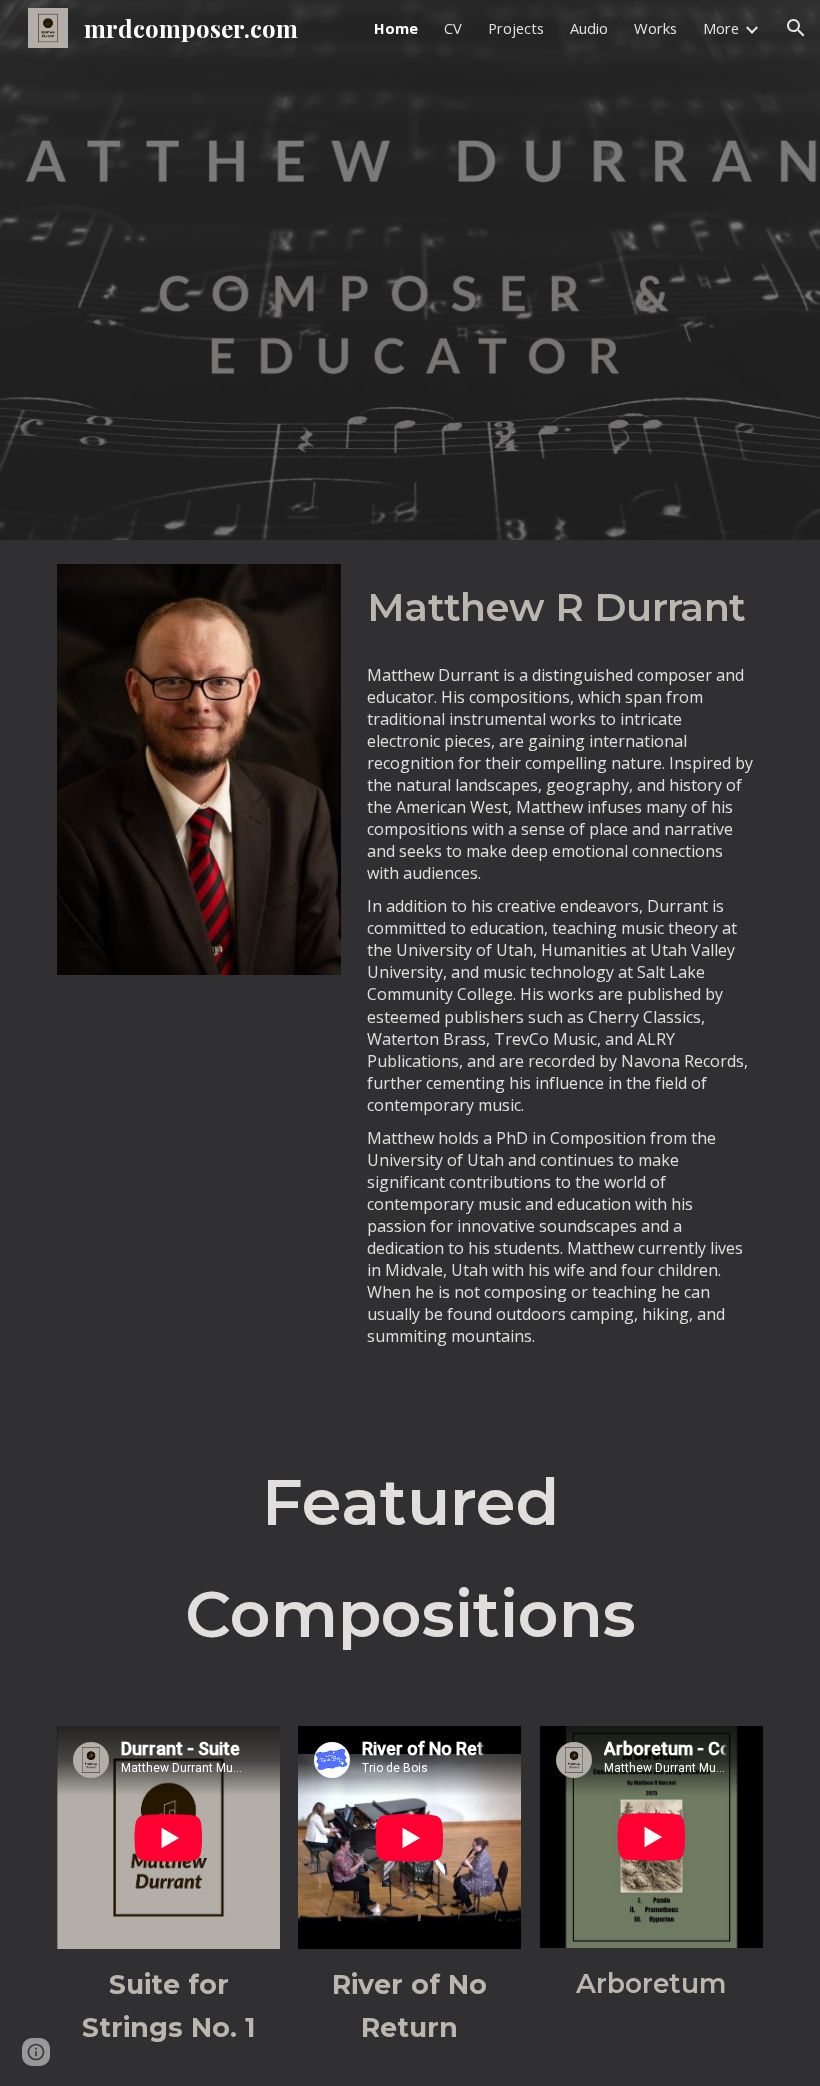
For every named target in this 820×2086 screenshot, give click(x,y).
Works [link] (655, 28)
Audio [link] (589, 28)
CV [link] (453, 28)
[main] (561, 607)
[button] (796, 28)
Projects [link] (516, 28)
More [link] (721, 28)
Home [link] (396, 28)
